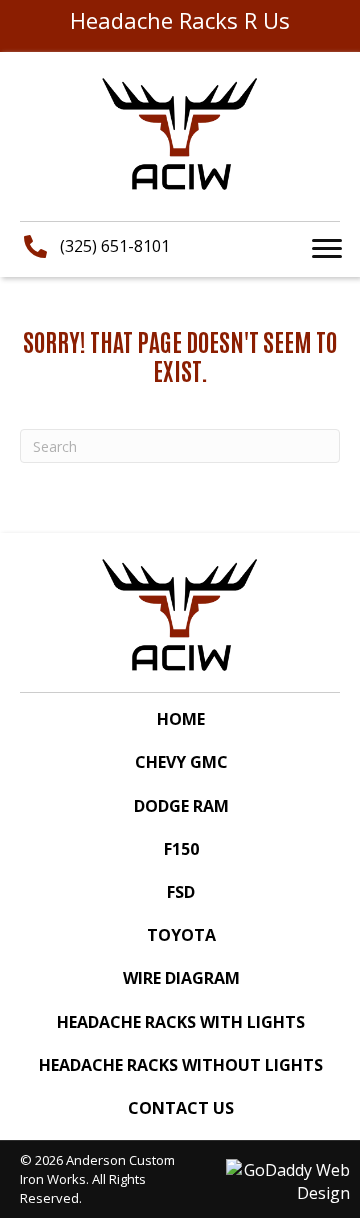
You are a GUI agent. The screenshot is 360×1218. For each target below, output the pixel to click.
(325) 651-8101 (115, 246)
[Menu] (327, 249)
